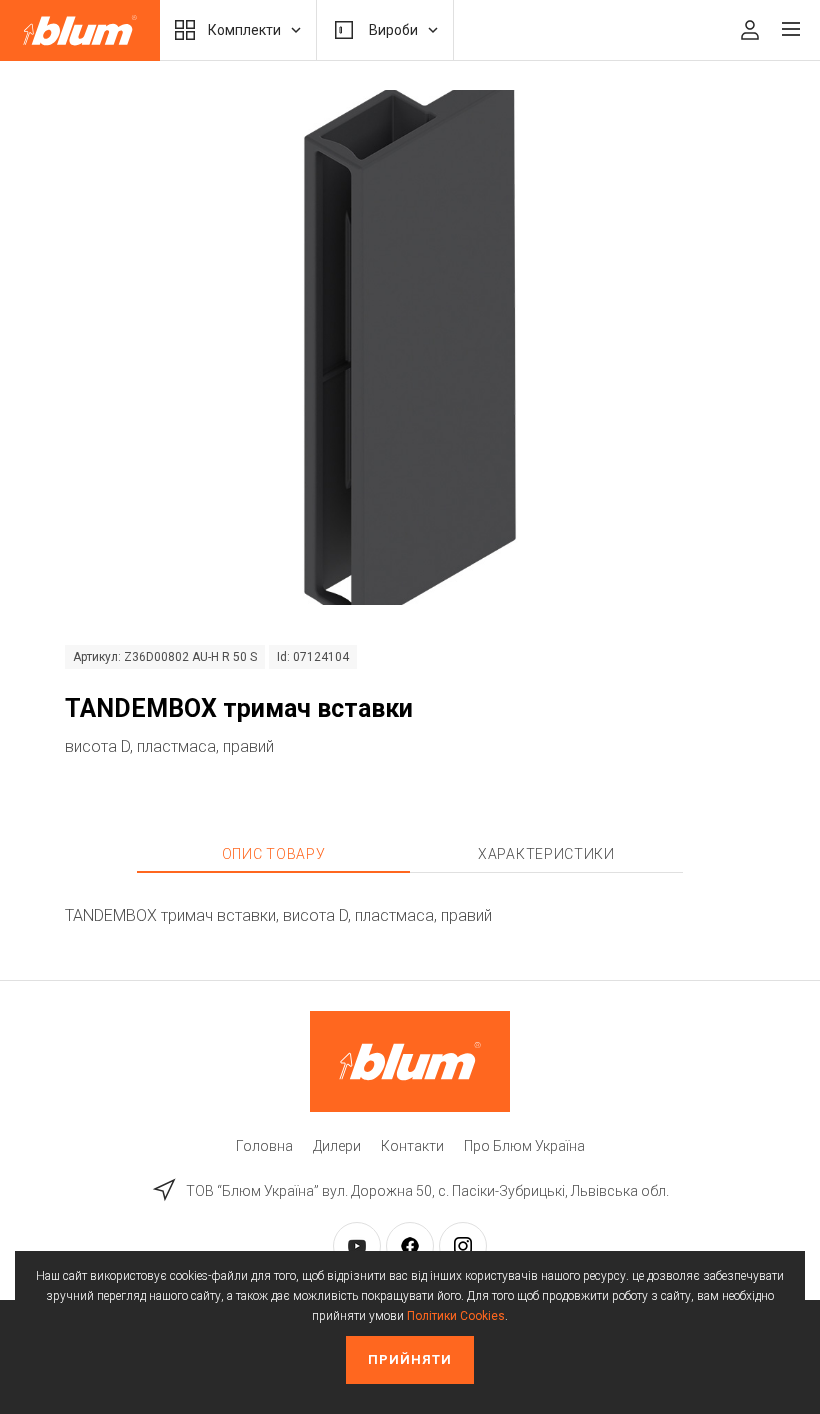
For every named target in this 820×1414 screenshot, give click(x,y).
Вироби (393, 30)
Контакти (412, 1146)
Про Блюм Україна (524, 1146)
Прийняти (410, 1359)
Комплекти (244, 30)
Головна (264, 1146)
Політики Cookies (456, 1316)
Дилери (337, 1146)
